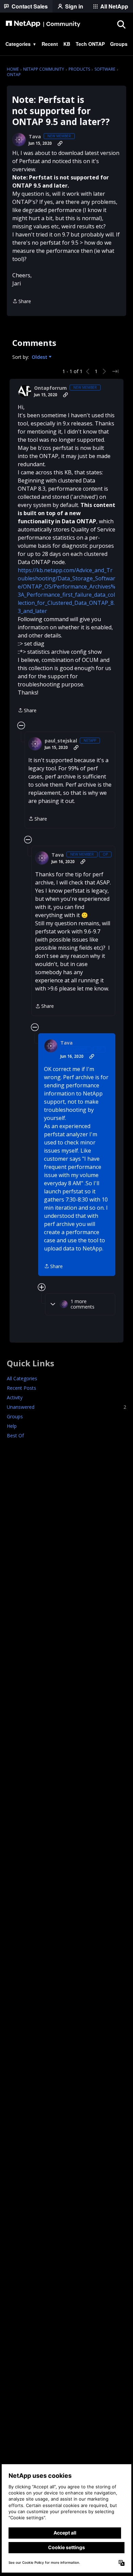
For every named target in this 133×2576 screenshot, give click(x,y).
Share (22, 302)
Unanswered (66, 1407)
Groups (15, 1416)
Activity (15, 1397)
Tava (35, 137)
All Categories (22, 1378)
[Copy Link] (60, 143)
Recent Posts (21, 1388)
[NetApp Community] (43, 24)
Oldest (40, 357)
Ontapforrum (50, 388)
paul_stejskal (61, 741)
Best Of (15, 1435)
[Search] (121, 24)
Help (12, 1426)
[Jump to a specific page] (115, 371)
